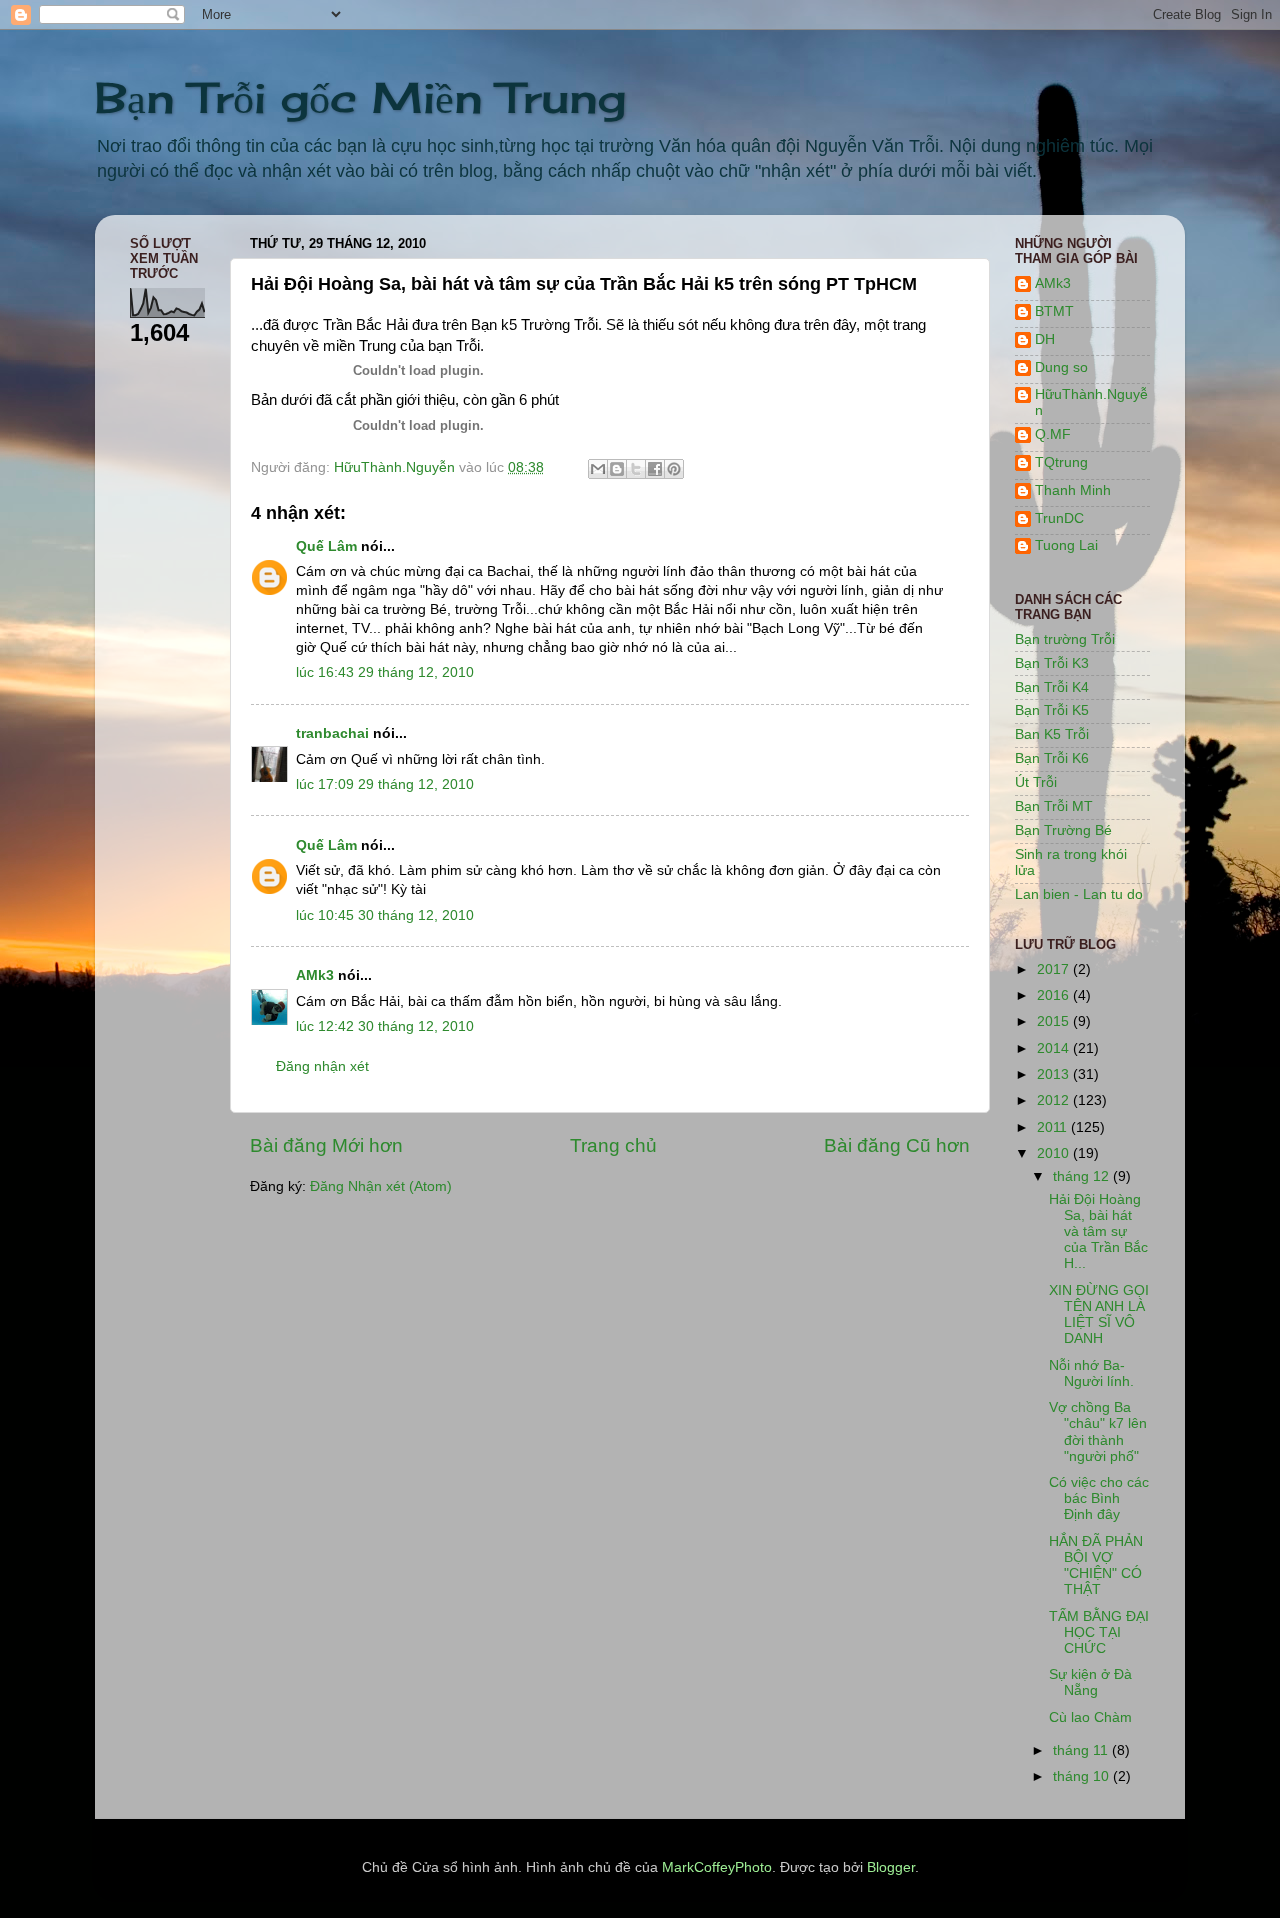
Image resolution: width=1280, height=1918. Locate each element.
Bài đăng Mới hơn (326, 1145)
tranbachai (332, 733)
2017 (1055, 969)
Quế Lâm (326, 546)
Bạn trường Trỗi (1065, 639)
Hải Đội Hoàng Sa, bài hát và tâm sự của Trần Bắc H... (1098, 1232)
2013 (1055, 1074)
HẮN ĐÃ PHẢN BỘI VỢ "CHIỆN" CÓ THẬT (1096, 1566)
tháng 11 (1082, 1750)
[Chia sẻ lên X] (636, 469)
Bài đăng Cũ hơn (897, 1145)
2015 (1055, 1021)
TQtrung (1061, 462)
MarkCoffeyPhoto (717, 1867)
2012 (1055, 1100)
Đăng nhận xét (322, 1066)
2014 (1055, 1048)
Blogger (891, 1867)
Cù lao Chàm (1090, 1717)
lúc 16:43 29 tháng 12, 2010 (385, 672)
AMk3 (315, 975)
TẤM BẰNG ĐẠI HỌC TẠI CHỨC (1099, 1632)
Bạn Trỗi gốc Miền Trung (360, 97)
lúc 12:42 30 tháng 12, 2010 (385, 1026)
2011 (1054, 1127)
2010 (1055, 1153)
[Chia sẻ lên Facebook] (655, 469)
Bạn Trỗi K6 (1052, 758)
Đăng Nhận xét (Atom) (381, 1186)
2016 (1055, 995)
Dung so (1061, 367)
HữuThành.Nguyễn (1091, 402)
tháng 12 (1083, 1176)
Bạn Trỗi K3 (1052, 663)
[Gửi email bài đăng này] (598, 469)
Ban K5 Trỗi (1052, 734)
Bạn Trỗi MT (1054, 806)
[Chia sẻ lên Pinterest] (674, 469)
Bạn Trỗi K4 (1052, 687)
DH (1045, 339)
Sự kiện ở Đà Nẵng (1090, 1682)
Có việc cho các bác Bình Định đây (1099, 1498)
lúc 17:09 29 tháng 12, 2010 (385, 784)
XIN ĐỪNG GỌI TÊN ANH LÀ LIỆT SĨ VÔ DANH (1099, 1315)
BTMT (1054, 311)
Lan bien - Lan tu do (1079, 894)
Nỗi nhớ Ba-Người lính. (1091, 1373)
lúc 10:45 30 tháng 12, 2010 (385, 915)
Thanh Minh (1073, 490)
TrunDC (1059, 518)
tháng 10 (1083, 1776)
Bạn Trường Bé (1063, 830)
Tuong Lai (1066, 545)
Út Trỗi (1036, 782)
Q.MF (1053, 434)
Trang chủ (613, 1145)
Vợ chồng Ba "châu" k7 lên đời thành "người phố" (1098, 1432)
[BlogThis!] (617, 469)
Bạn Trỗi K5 (1052, 710)
